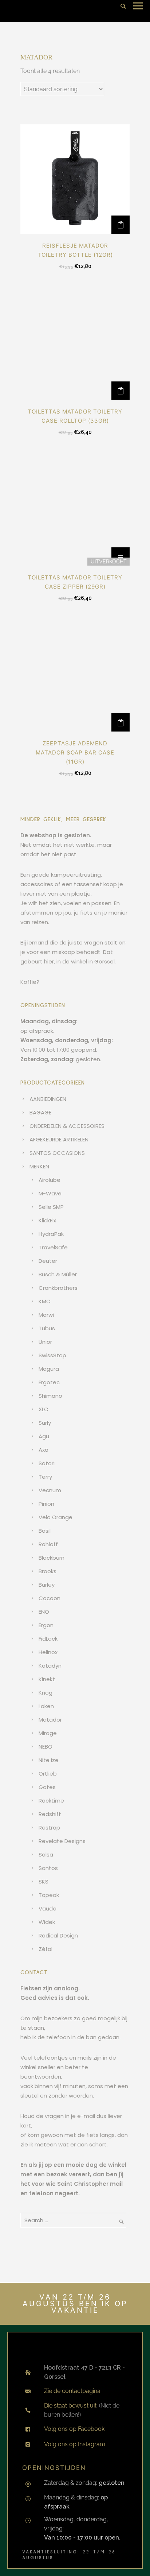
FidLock (48, 1639)
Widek (47, 1922)
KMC (45, 1301)
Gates (47, 1787)
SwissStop (52, 1355)
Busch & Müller (58, 1274)
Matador (50, 1720)
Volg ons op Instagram (75, 2444)
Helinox (48, 1652)
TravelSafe (53, 1247)
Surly (45, 1423)
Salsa (46, 1855)
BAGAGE (40, 1112)
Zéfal (46, 1949)
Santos (48, 1868)
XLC (44, 1409)
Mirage (48, 1733)
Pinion (46, 1504)
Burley (47, 1585)
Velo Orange (56, 1517)
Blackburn (52, 1558)
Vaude (48, 1908)
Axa (44, 1450)
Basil (45, 1531)
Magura (49, 1369)
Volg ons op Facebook (74, 2429)
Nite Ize (49, 1760)
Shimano (50, 1396)
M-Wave (50, 1193)
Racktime (51, 1801)
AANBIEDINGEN (48, 1099)
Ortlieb (48, 1774)
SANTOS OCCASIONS (57, 1153)
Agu (44, 1436)
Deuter (48, 1261)
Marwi (46, 1315)
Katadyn (50, 1666)
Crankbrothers (58, 1288)
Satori (47, 1463)
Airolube (50, 1180)
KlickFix (47, 1220)
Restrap (49, 1828)
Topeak (49, 1895)
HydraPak (51, 1234)
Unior (45, 1342)
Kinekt (47, 1679)
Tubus (47, 1328)
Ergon (46, 1625)
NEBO (46, 1747)
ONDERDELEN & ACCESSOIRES (67, 1126)
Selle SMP (51, 1207)
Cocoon (50, 1598)
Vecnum (50, 1490)
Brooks (48, 1571)
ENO (44, 1612)
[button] (121, 225)
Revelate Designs (62, 1841)
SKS (44, 1881)
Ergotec (49, 1382)
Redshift (50, 1814)
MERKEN (39, 1166)
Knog (46, 1693)
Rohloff (48, 1544)
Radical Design (58, 1935)
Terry (45, 1477)
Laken (46, 1706)
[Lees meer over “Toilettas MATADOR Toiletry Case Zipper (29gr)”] (121, 556)
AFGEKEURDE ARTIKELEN (59, 1139)
